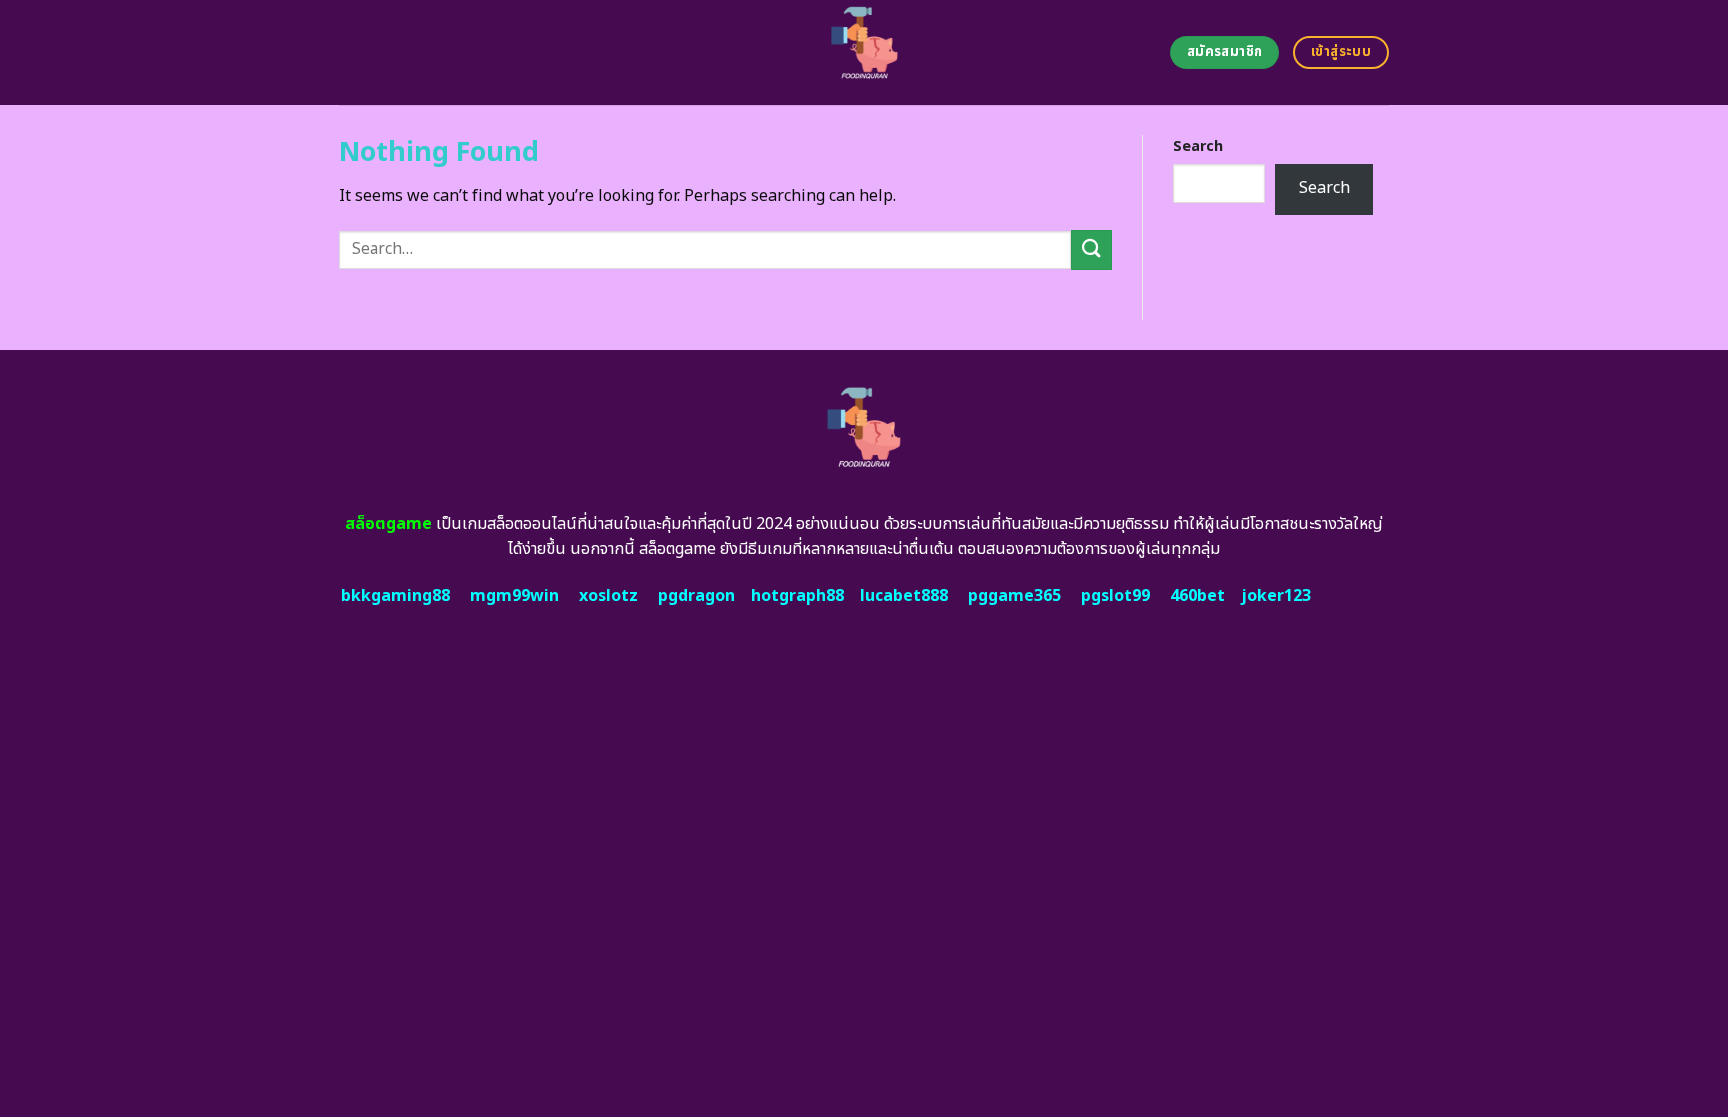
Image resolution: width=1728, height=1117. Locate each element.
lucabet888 (904, 596)
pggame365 (1014, 596)
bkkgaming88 (395, 596)
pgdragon (696, 596)
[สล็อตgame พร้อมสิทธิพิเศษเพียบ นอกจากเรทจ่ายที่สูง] (864, 52)
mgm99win (514, 596)
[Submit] (1091, 249)
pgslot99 (1115, 596)
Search (1198, 146)
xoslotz (608, 596)
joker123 (1276, 596)
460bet (1197, 596)
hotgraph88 (797, 596)
